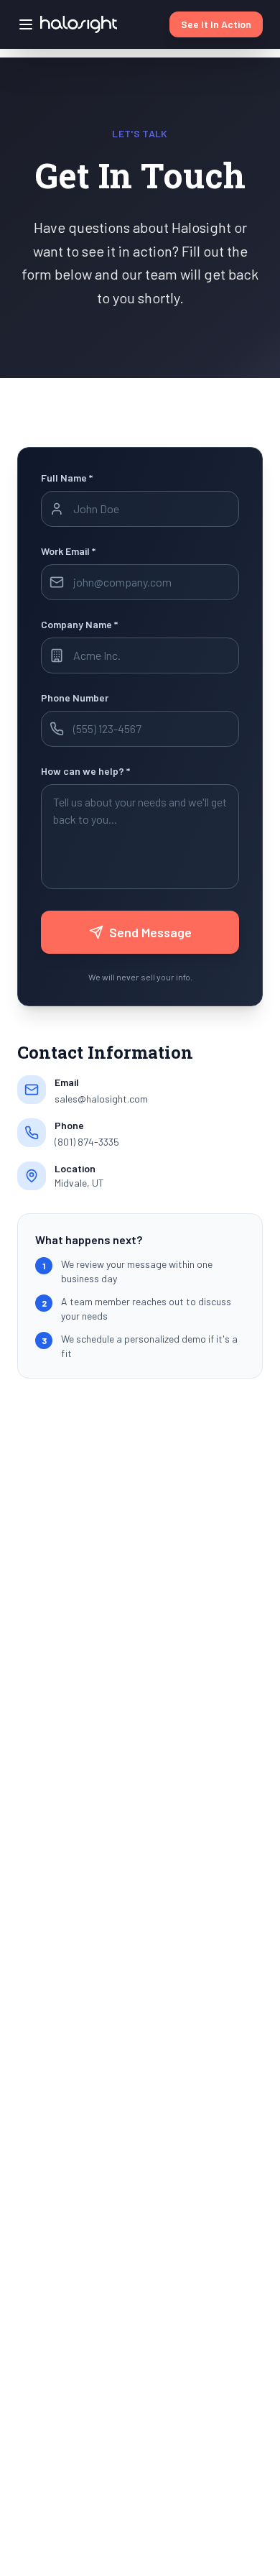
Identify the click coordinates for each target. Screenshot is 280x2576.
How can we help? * (85, 771)
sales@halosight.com (101, 1099)
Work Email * (68, 551)
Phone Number (75, 698)
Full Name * (67, 478)
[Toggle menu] (26, 24)
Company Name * (79, 624)
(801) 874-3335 (87, 1142)
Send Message (150, 932)
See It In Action (216, 24)
